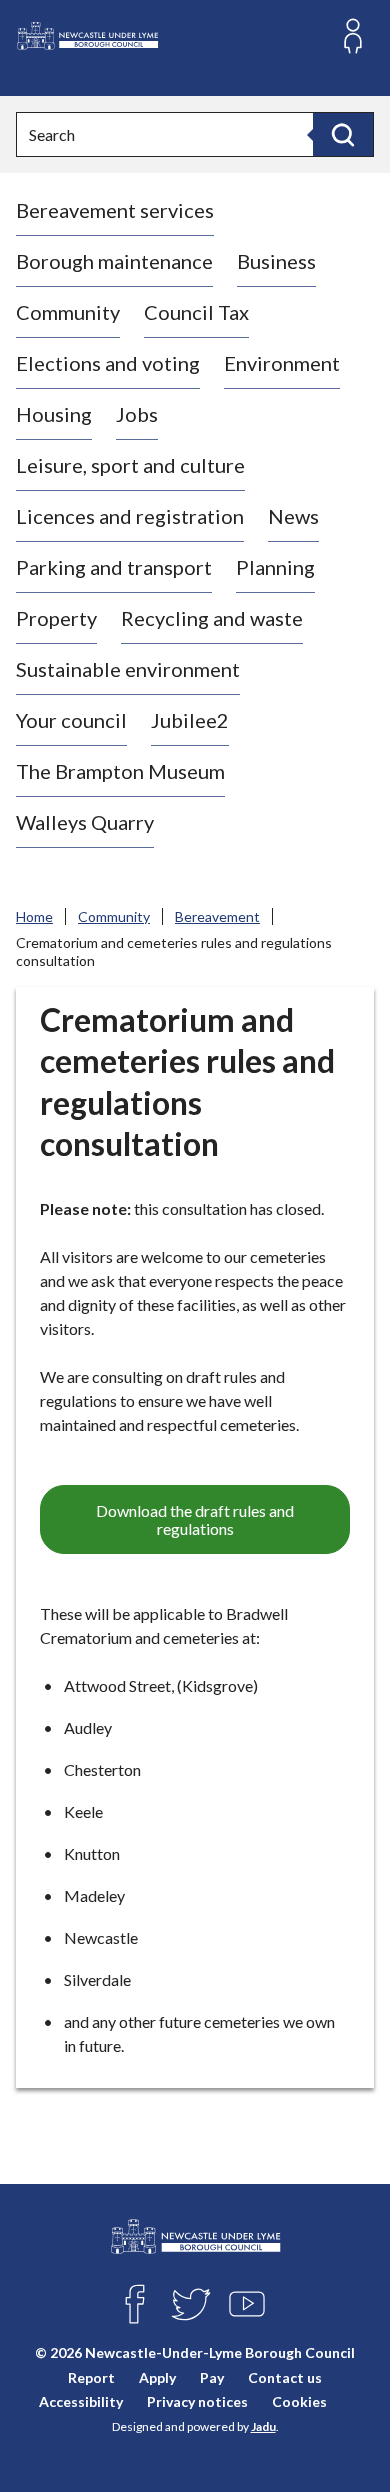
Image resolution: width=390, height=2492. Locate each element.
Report (91, 2377)
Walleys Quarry (85, 822)
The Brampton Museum (120, 771)
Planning (275, 567)
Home (34, 916)
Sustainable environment (128, 669)
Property (56, 618)
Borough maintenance (114, 261)
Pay (212, 2377)
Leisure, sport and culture (130, 465)
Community (68, 312)
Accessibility (81, 2401)
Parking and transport (114, 567)
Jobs (137, 414)
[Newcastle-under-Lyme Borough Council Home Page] (87, 36)
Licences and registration (130, 516)
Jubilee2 (190, 720)
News (293, 516)
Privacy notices (197, 2401)
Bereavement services (115, 210)
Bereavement (217, 916)
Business (276, 261)
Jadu (263, 2426)
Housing (54, 414)
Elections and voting (108, 363)
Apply (157, 2377)
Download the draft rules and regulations (195, 1519)
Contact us (285, 2377)
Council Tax (196, 312)
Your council (71, 720)
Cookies (299, 2401)
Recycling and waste (212, 618)
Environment (282, 363)
